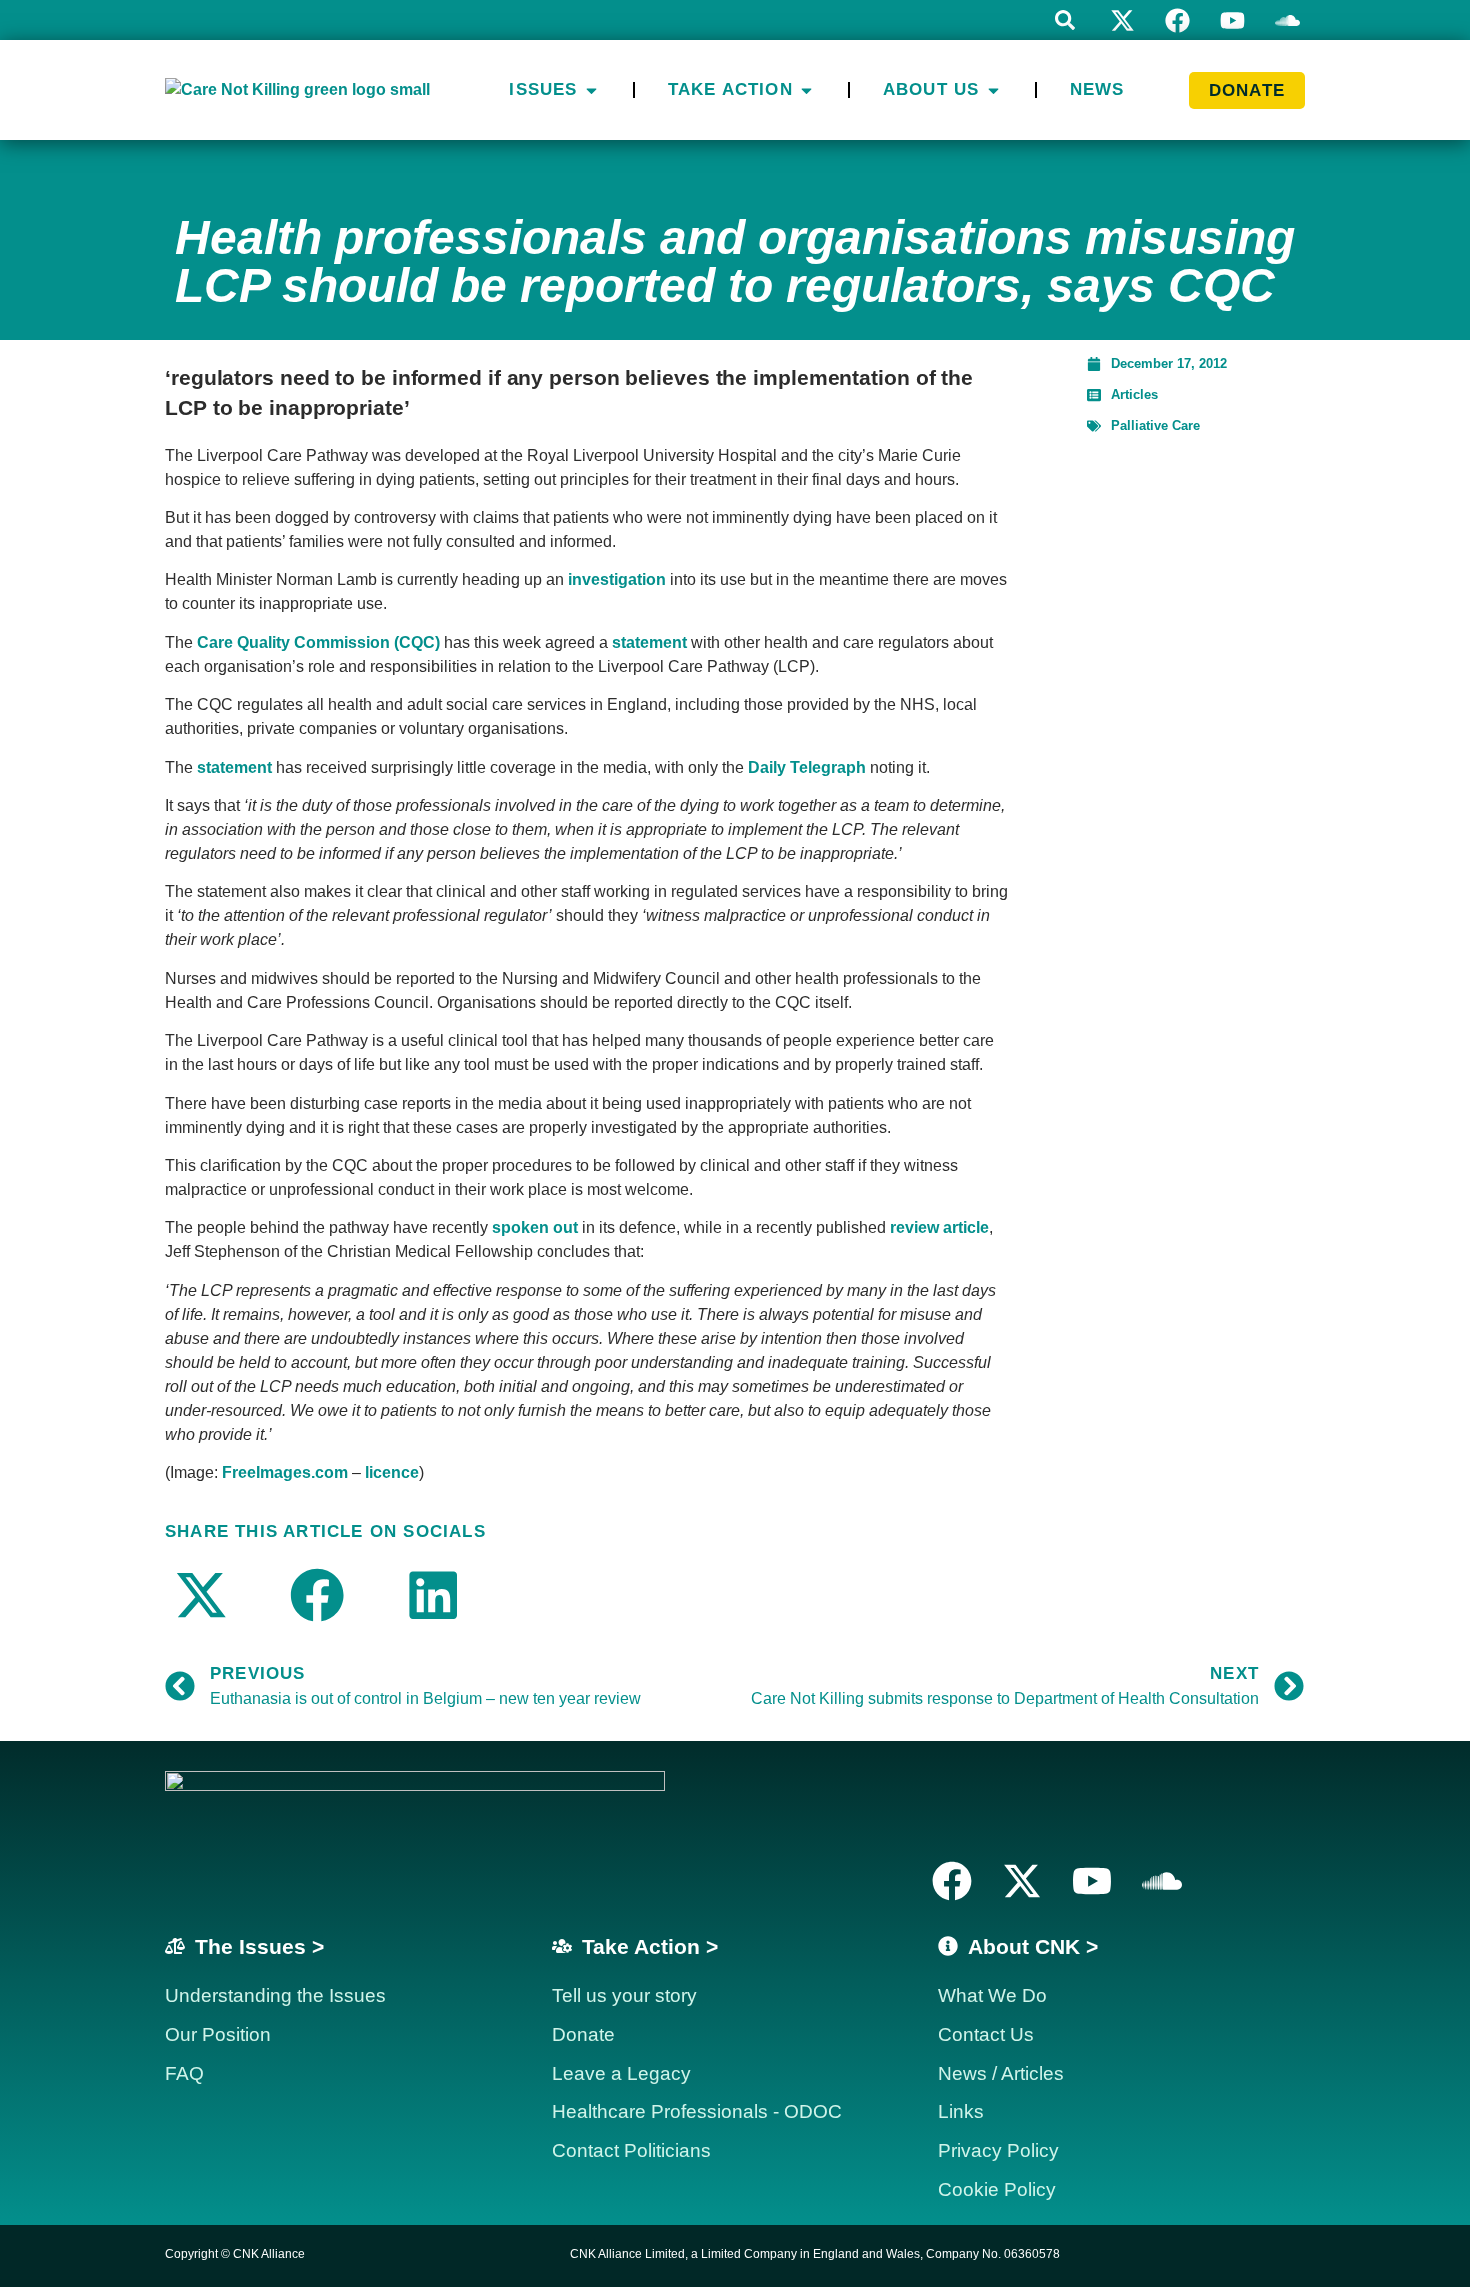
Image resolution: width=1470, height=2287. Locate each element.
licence (392, 1472)
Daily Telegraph (807, 767)
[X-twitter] (1122, 20)
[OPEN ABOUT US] (993, 90)
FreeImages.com (285, 1472)
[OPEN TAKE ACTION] (806, 90)
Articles (1134, 394)
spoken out (535, 1227)
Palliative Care (1155, 425)
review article (939, 1227)
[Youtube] (1232, 20)
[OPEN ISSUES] (591, 90)
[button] (1065, 20)
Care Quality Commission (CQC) (318, 642)
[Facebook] (1177, 20)
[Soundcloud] (1162, 1881)
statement (649, 642)
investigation (617, 579)
